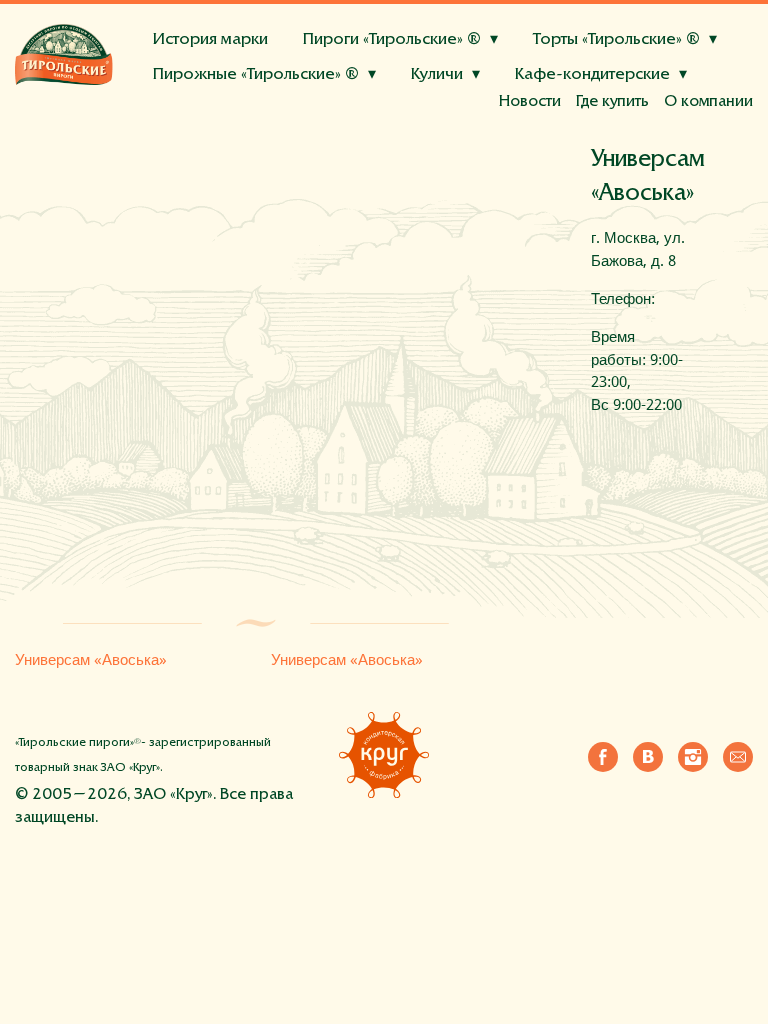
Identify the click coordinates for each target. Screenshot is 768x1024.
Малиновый (201, 138)
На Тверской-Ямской (234, 122)
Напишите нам (738, 757)
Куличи (437, 75)
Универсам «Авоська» (91, 660)
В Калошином (374, 122)
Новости (530, 102)
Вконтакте (648, 757)
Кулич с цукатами (350, 122)
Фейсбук (603, 757)
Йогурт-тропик (388, 138)
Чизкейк (289, 138)
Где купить (612, 102)
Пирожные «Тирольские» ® (256, 75)
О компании (708, 102)
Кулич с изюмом (216, 122)
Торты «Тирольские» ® (616, 40)
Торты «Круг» (193, 139)
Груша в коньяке (514, 138)
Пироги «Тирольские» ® (392, 40)
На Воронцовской (628, 122)
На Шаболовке (492, 122)
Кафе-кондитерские (592, 75)
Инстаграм (693, 757)
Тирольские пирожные (224, 123)
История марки (210, 40)
